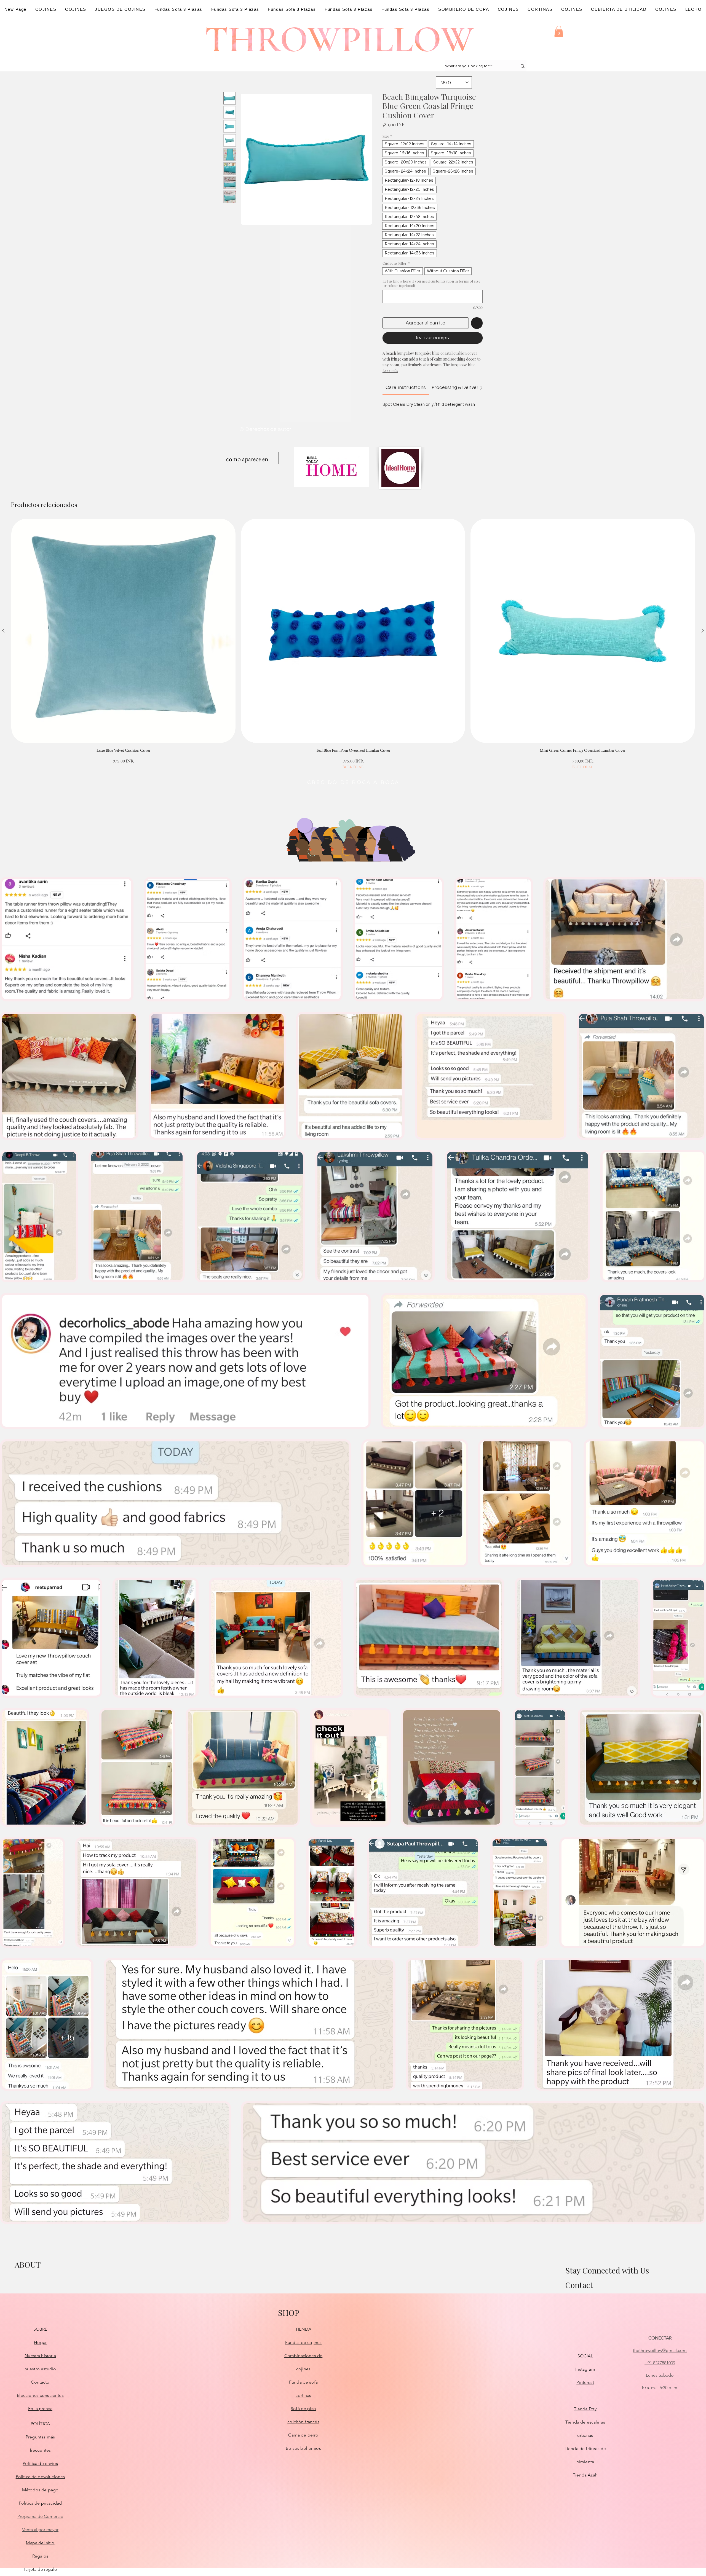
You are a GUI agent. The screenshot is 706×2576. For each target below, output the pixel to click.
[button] (559, 31)
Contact (579, 2285)
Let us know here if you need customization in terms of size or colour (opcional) (431, 283)
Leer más (390, 371)
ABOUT (28, 2265)
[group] (353, 644)
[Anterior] (3, 631)
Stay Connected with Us (607, 2270)
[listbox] (454, 83)
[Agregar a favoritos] (477, 323)
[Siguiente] (703, 631)
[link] (406, 387)
